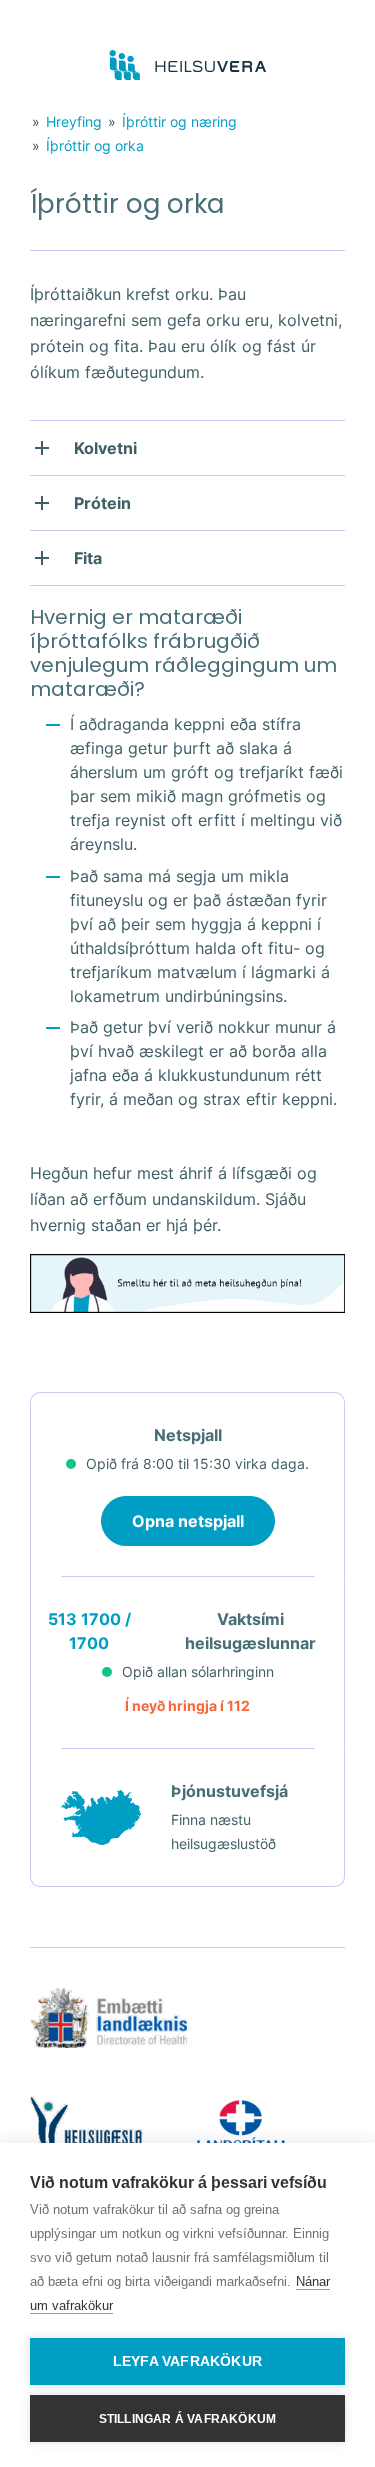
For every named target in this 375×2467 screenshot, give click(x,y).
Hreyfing (74, 121)
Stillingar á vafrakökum (188, 2419)
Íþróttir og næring (179, 121)
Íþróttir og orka (95, 145)
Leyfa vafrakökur (187, 2361)
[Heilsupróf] (187, 1303)
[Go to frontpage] (187, 66)
